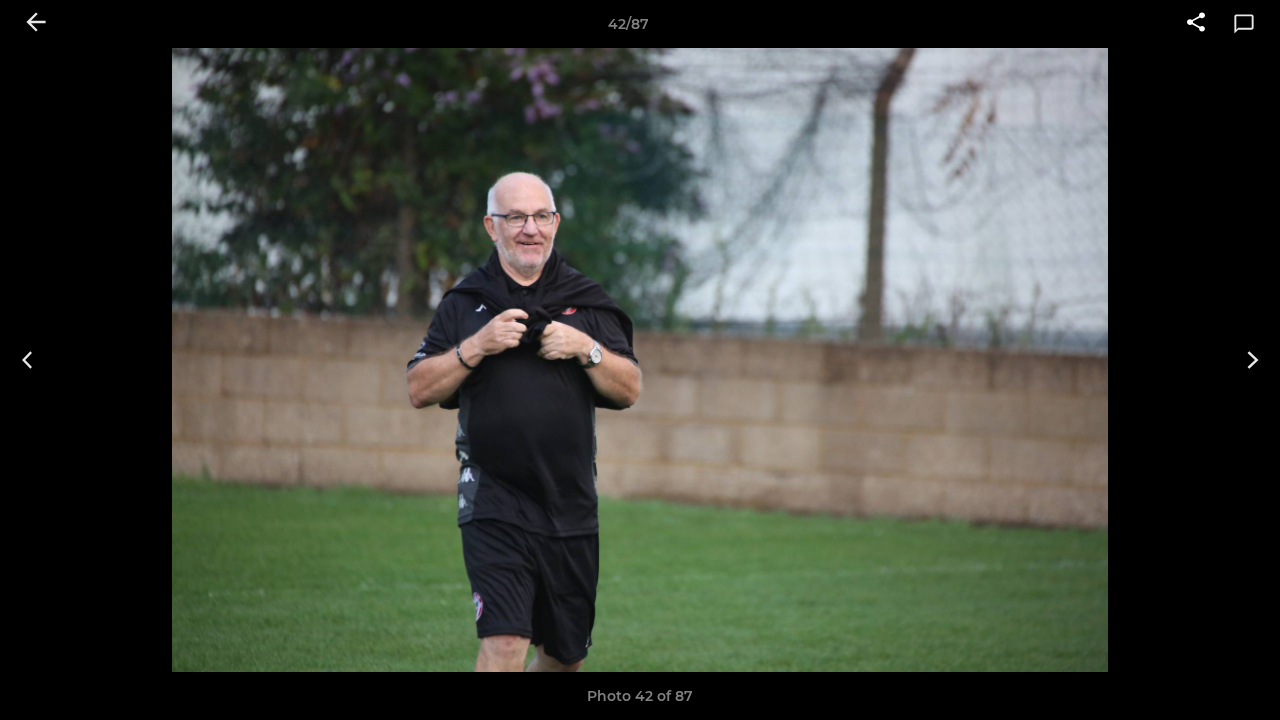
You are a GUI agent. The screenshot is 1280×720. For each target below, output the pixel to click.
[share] (1196, 24)
